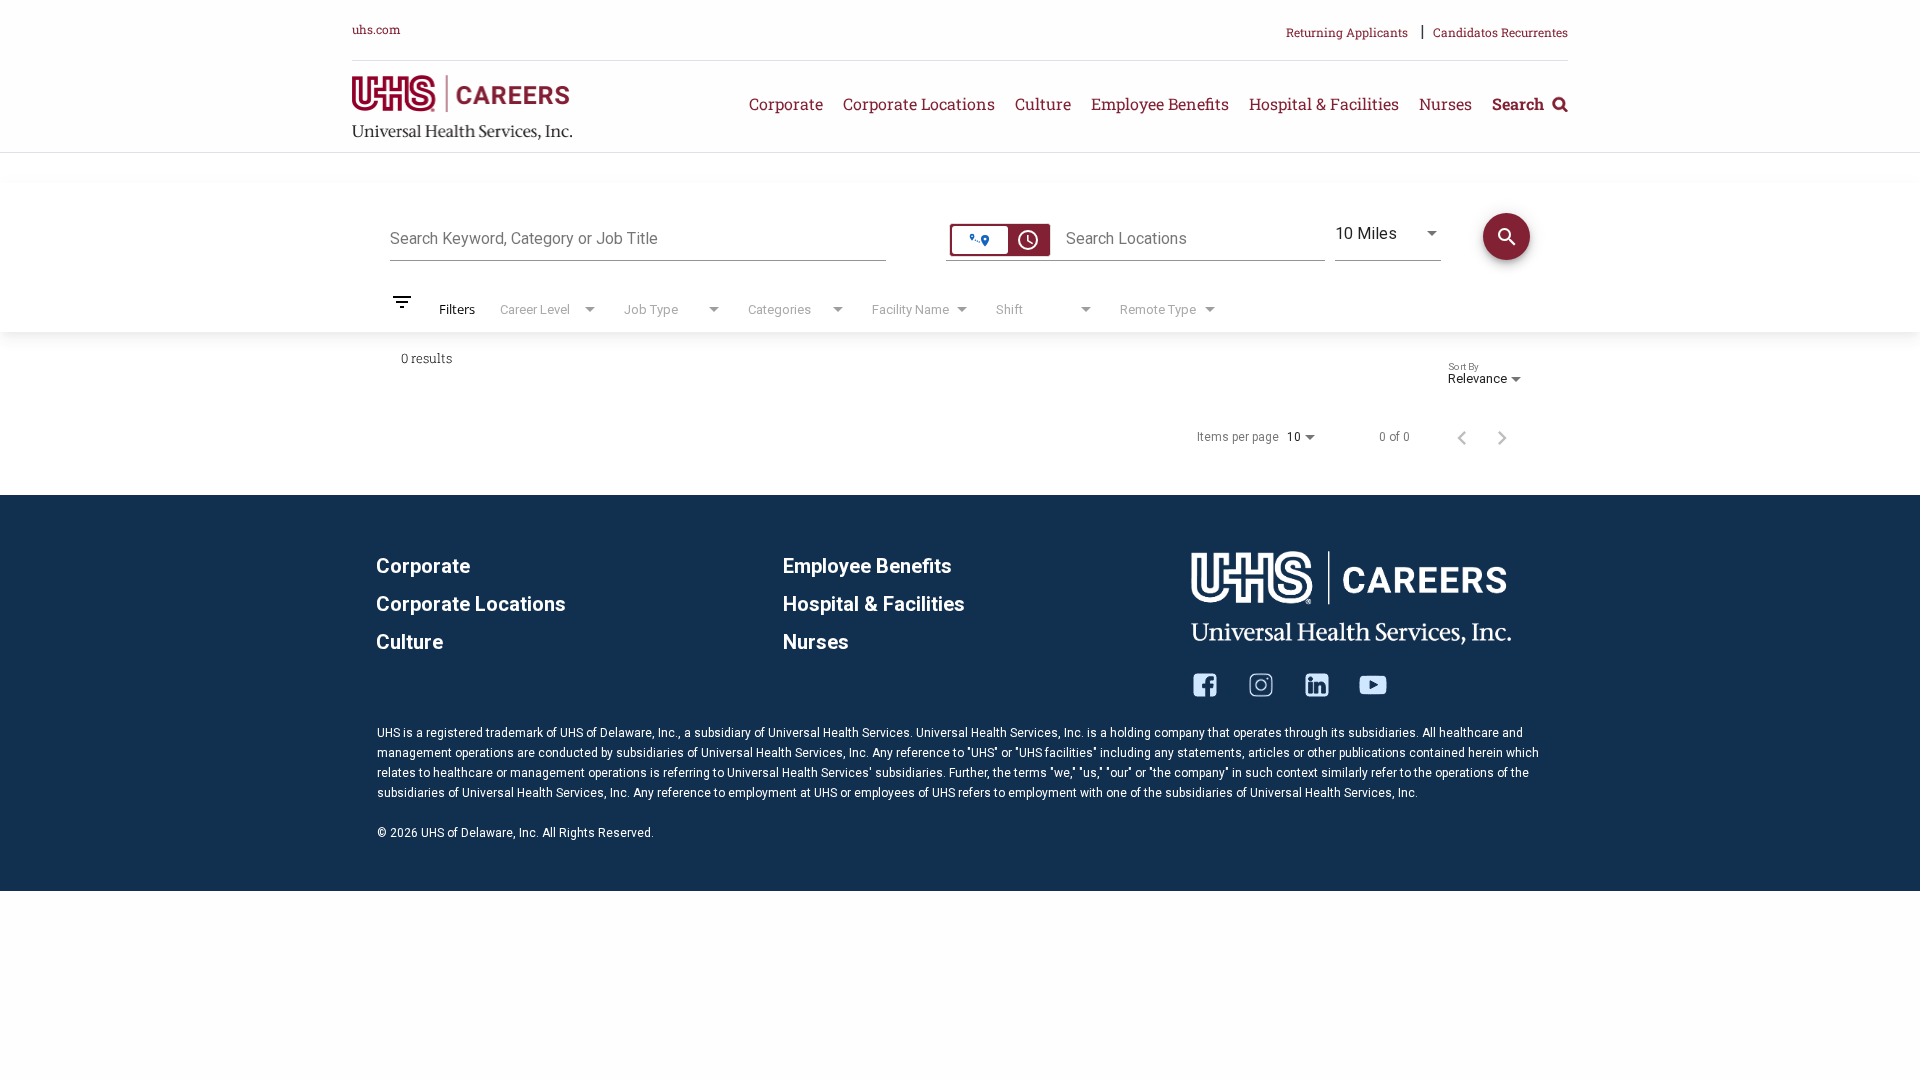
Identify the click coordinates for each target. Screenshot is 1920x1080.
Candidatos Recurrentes (1500, 32)
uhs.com (376, 29)
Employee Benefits (1160, 103)
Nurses (1445, 103)
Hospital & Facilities (1324, 103)
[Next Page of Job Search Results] (1502, 437)
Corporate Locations (919, 103)
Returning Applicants (1347, 32)
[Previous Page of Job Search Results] (1462, 437)
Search (1520, 103)
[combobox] (638, 236)
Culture (1043, 103)
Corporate (786, 103)
